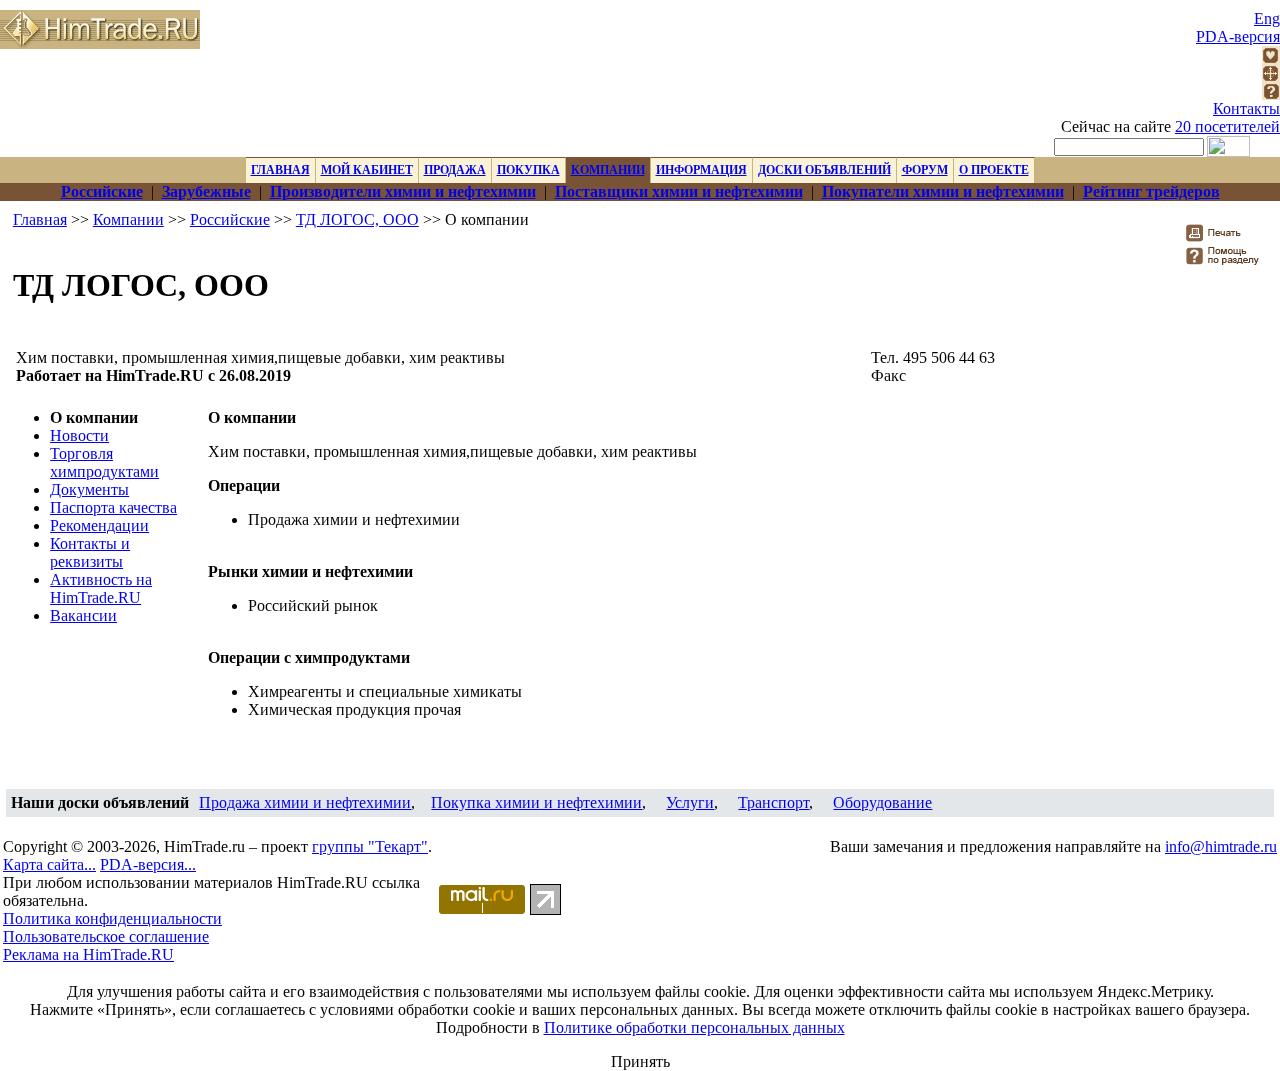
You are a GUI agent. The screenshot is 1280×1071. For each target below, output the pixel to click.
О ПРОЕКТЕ (994, 170)
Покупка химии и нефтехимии (536, 802)
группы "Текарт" (370, 846)
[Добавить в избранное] (1271, 58)
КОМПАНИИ (608, 170)
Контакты (1246, 108)
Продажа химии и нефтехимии (305, 802)
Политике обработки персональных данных (694, 1027)
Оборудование (882, 802)
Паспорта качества (113, 507)
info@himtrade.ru (1221, 846)
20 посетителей (1227, 126)
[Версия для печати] (1226, 238)
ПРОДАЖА (455, 170)
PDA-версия (1238, 36)
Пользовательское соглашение (106, 936)
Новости (79, 435)
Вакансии (83, 615)
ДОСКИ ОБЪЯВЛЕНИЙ (824, 170)
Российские (230, 219)
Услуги (690, 802)
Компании (128, 219)
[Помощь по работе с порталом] (1271, 94)
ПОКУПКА (528, 170)
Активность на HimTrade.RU (101, 588)
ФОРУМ (925, 170)
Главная (40, 219)
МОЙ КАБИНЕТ (367, 170)
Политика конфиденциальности (112, 918)
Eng (1267, 18)
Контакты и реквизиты (90, 552)
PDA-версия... (148, 864)
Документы (89, 489)
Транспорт (773, 802)
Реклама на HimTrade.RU (88, 954)
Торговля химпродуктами (104, 462)
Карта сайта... (49, 864)
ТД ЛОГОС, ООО (357, 219)
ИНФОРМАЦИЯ (701, 170)
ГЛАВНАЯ (280, 170)
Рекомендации (99, 525)
